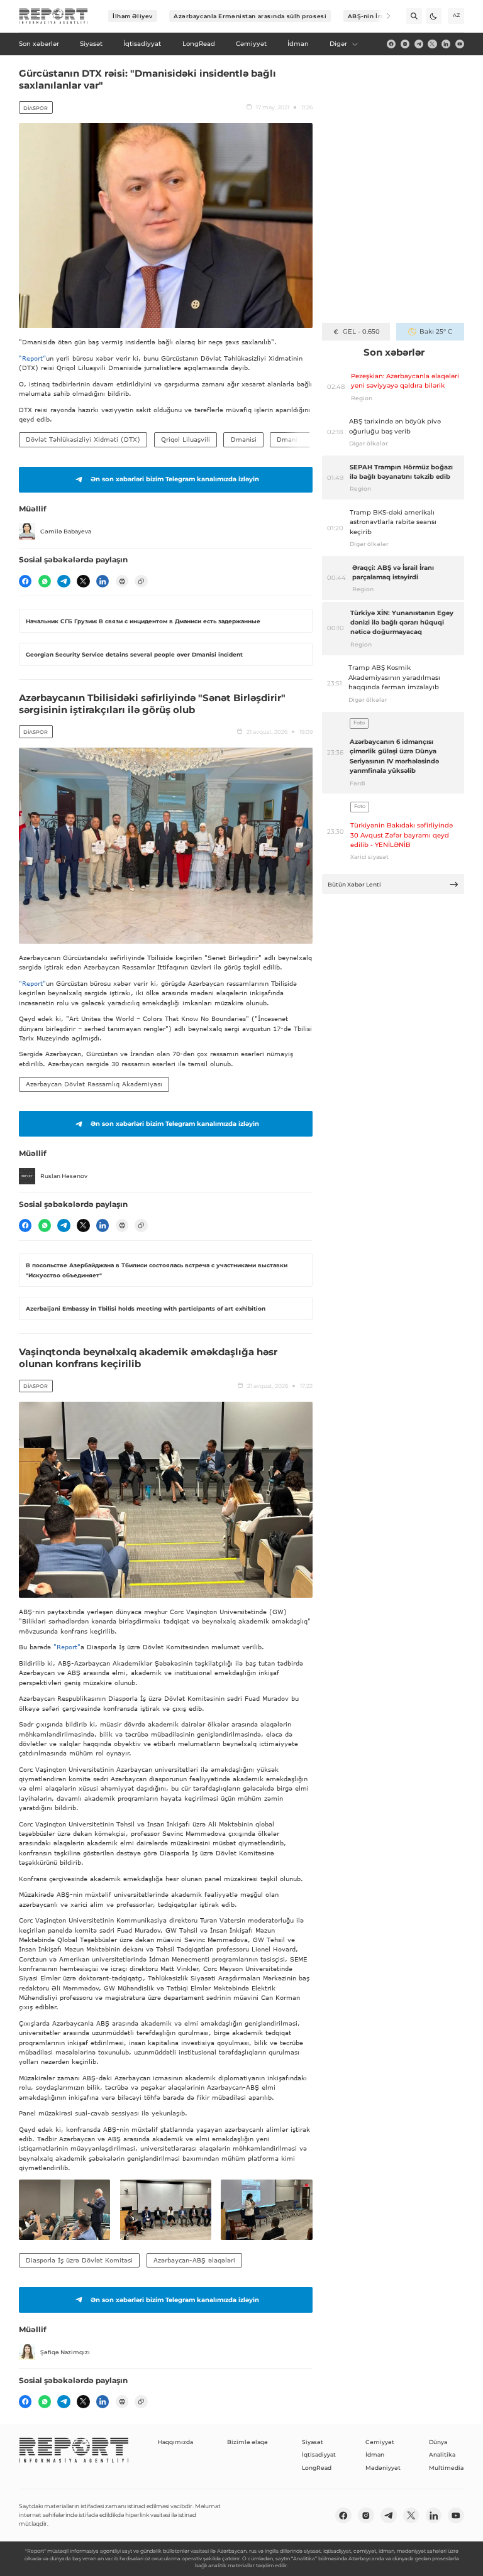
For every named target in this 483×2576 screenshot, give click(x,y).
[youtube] (460, 44)
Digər (338, 44)
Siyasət (313, 2442)
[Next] (383, 16)
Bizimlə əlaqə (247, 2442)
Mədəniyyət (383, 2468)
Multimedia (446, 2468)
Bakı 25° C (436, 331)
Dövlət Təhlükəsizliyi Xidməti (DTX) (83, 439)
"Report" (32, 983)
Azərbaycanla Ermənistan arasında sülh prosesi (250, 16)
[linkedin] (446, 44)
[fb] (391, 44)
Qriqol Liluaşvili (186, 439)
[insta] (405, 44)
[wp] (45, 581)
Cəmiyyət (380, 2442)
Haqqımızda (175, 2442)
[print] (122, 581)
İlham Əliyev (133, 16)
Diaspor (36, 108)
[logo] (53, 16)
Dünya (438, 2442)
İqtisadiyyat (319, 2454)
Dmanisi (244, 439)
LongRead (317, 2468)
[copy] (141, 581)
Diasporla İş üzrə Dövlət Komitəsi (79, 2260)
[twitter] (432, 44)
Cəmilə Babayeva (66, 531)
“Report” (32, 358)
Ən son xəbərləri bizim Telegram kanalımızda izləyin (175, 479)
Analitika (442, 2454)
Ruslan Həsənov (64, 1176)
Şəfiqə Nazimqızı (65, 2352)
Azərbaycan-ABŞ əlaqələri (194, 2260)
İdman (375, 2454)
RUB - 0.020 (361, 331)
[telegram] (419, 44)
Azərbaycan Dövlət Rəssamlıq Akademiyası (94, 1084)
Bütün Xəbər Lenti (354, 884)
